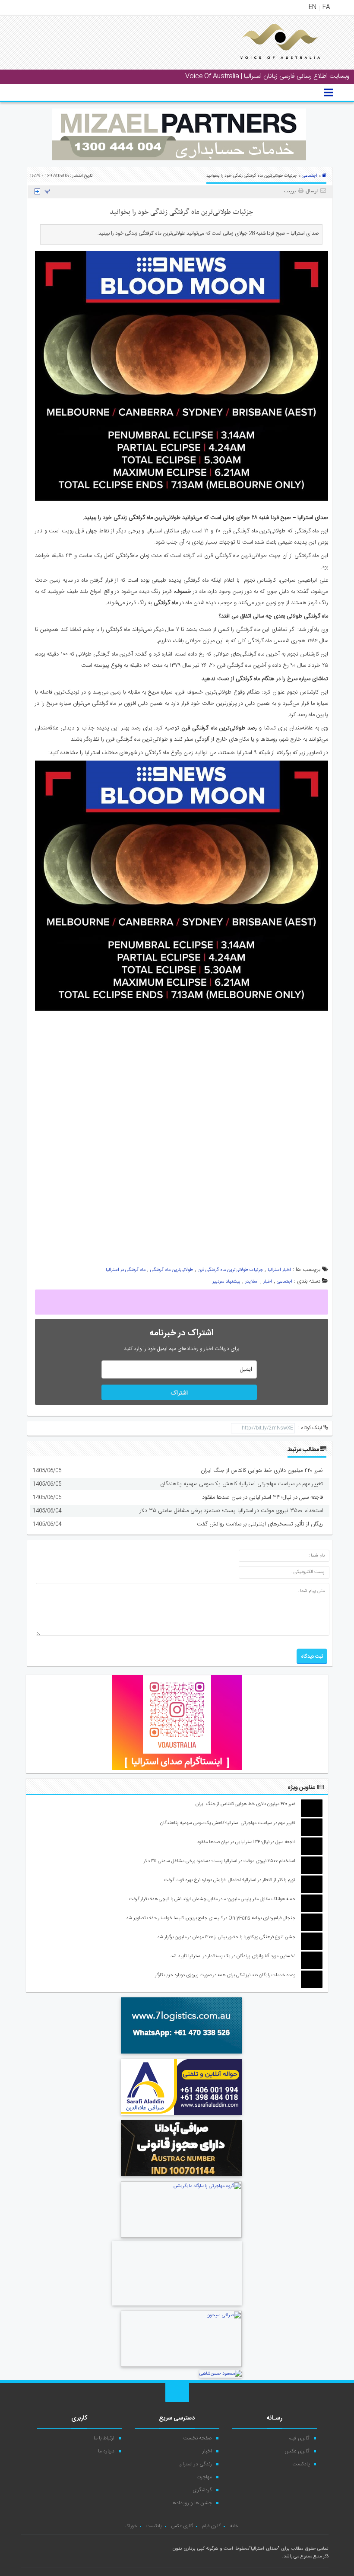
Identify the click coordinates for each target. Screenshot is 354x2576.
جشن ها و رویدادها (192, 2503)
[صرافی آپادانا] (181, 2178)
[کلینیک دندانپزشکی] (177, 2307)
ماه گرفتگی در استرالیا (126, 1270)
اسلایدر (252, 1282)
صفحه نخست (198, 2438)
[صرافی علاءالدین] (181, 2116)
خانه (234, 2526)
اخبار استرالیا (279, 1270)
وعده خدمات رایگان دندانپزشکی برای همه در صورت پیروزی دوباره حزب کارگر (225, 1975)
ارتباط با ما (104, 2438)
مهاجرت (204, 2477)
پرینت (291, 191)
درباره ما (106, 2451)
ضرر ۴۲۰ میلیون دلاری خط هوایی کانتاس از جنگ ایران (262, 1471)
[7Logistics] (181, 2055)
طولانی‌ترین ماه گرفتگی (172, 1270)
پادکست (301, 2464)
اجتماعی (310, 176)
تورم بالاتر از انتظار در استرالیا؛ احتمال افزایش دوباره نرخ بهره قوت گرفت (230, 1880)
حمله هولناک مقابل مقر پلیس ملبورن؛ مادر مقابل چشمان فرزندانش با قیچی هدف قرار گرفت (212, 1899)
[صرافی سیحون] (181, 2366)
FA (326, 7)
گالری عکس (297, 2451)
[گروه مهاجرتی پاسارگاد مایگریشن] (181, 2237)
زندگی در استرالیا (195, 2464)
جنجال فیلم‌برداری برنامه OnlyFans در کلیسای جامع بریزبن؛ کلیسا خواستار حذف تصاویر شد (211, 1918)
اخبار (268, 1282)
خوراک (131, 2526)
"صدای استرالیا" (264, 2549)
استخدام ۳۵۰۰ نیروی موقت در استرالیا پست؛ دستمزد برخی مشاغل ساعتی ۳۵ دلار (231, 1511)
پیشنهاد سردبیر (226, 1282)
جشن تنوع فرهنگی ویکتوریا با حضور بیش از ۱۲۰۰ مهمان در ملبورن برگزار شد (226, 1937)
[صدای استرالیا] (268, 66)
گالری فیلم (299, 2438)
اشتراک (179, 1393)
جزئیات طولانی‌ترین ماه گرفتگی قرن (230, 1270)
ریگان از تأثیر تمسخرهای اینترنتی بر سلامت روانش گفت (260, 1524)
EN (313, 7)
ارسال (312, 191)
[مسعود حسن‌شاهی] (221, 2374)
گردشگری (202, 2490)
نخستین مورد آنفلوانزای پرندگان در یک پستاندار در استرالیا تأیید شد (233, 1956)
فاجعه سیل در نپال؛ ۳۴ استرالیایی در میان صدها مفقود (262, 1497)
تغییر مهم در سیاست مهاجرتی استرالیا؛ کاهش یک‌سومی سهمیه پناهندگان (242, 1484)
